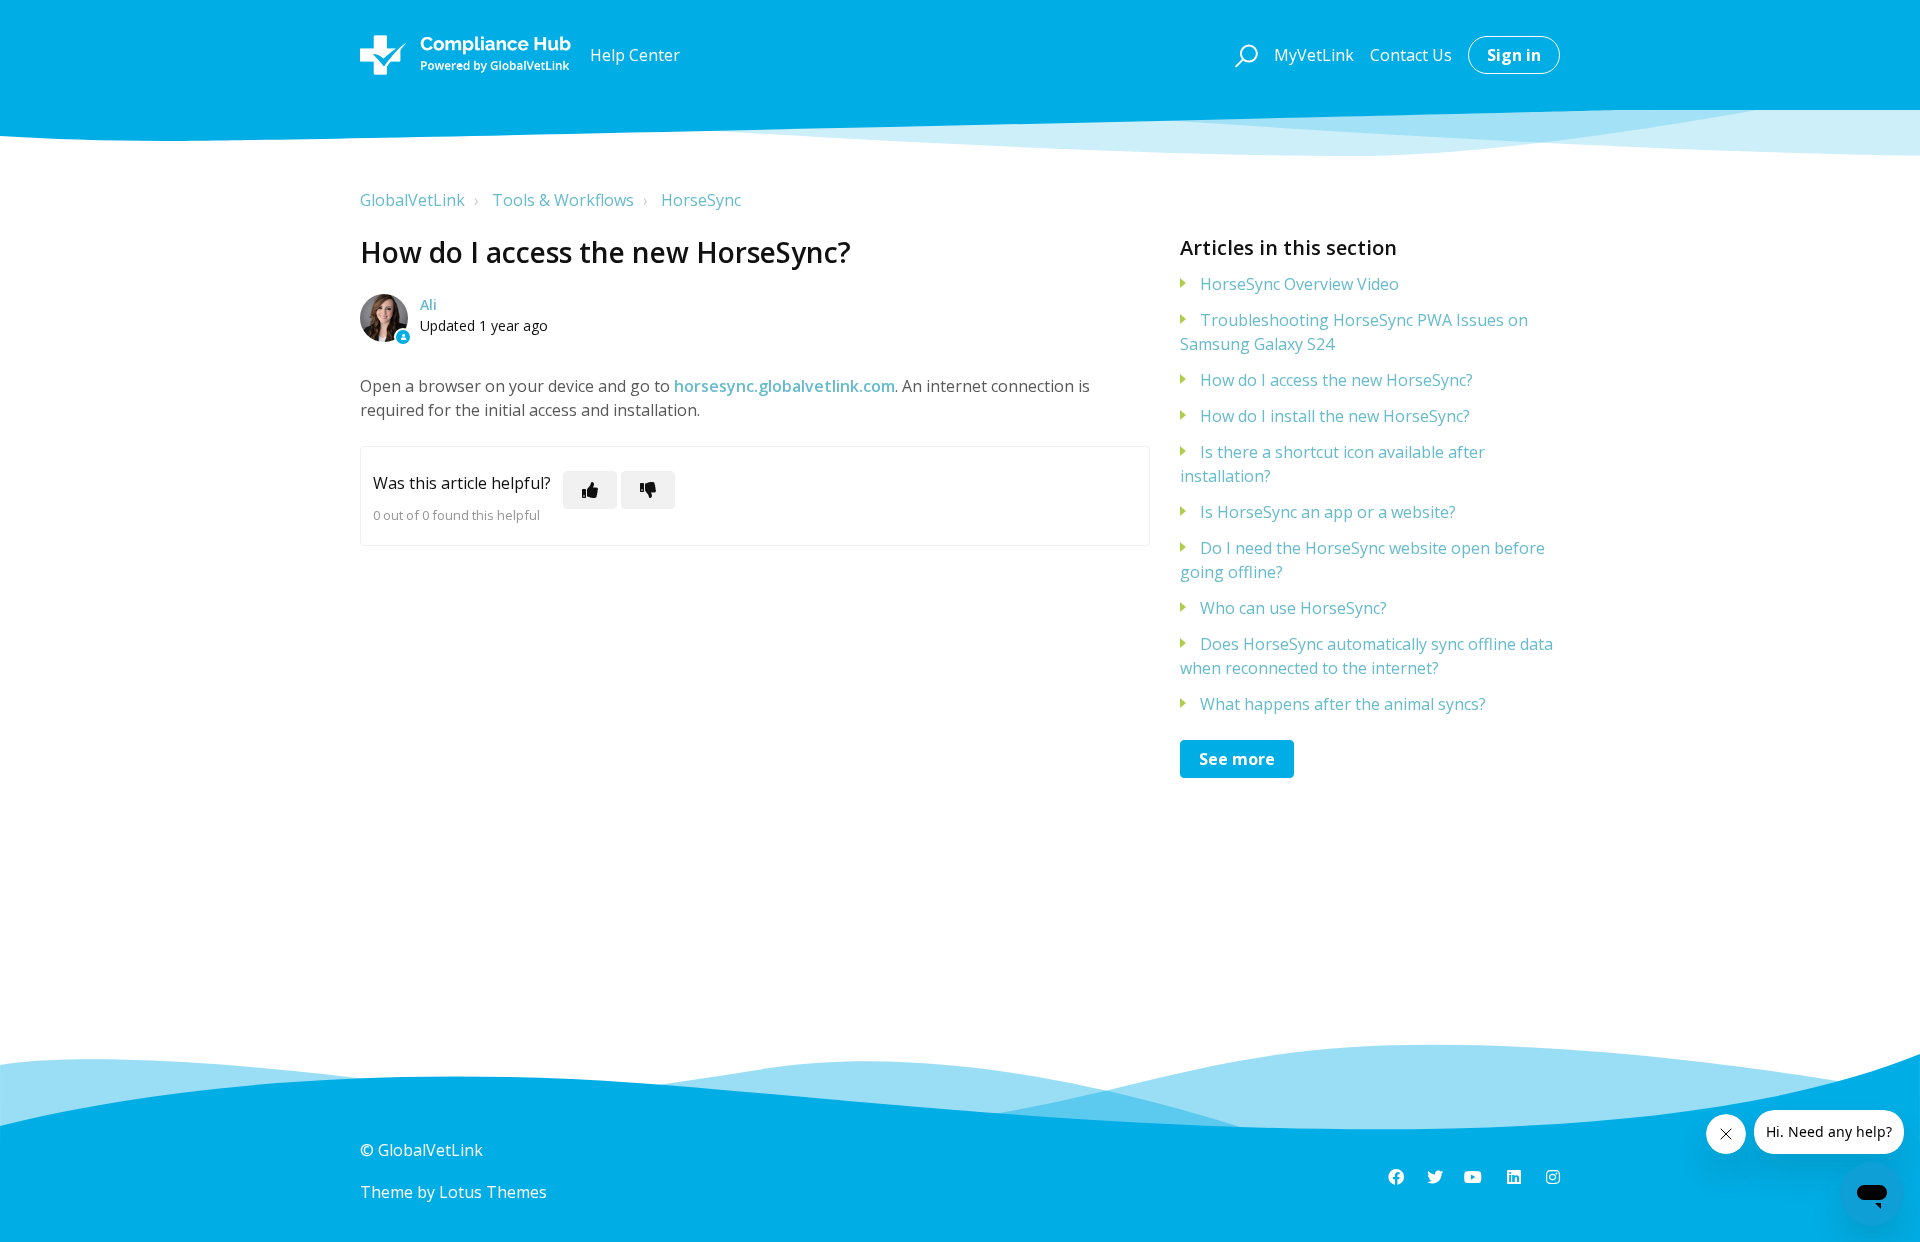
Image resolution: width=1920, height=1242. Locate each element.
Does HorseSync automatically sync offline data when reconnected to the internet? (1366, 656)
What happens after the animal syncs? (1343, 704)
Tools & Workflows (563, 200)
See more (1237, 759)
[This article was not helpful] (648, 490)
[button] (1243, 55)
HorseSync (701, 200)
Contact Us (1411, 55)
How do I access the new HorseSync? (1336, 380)
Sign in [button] (1514, 55)
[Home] (465, 55)
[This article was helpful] (590, 490)
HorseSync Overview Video (1299, 284)
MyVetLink (1314, 55)
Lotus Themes (493, 1192)
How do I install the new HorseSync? (1335, 416)
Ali (428, 304)
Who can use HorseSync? (1293, 608)
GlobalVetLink (412, 200)
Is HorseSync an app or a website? (1328, 512)
